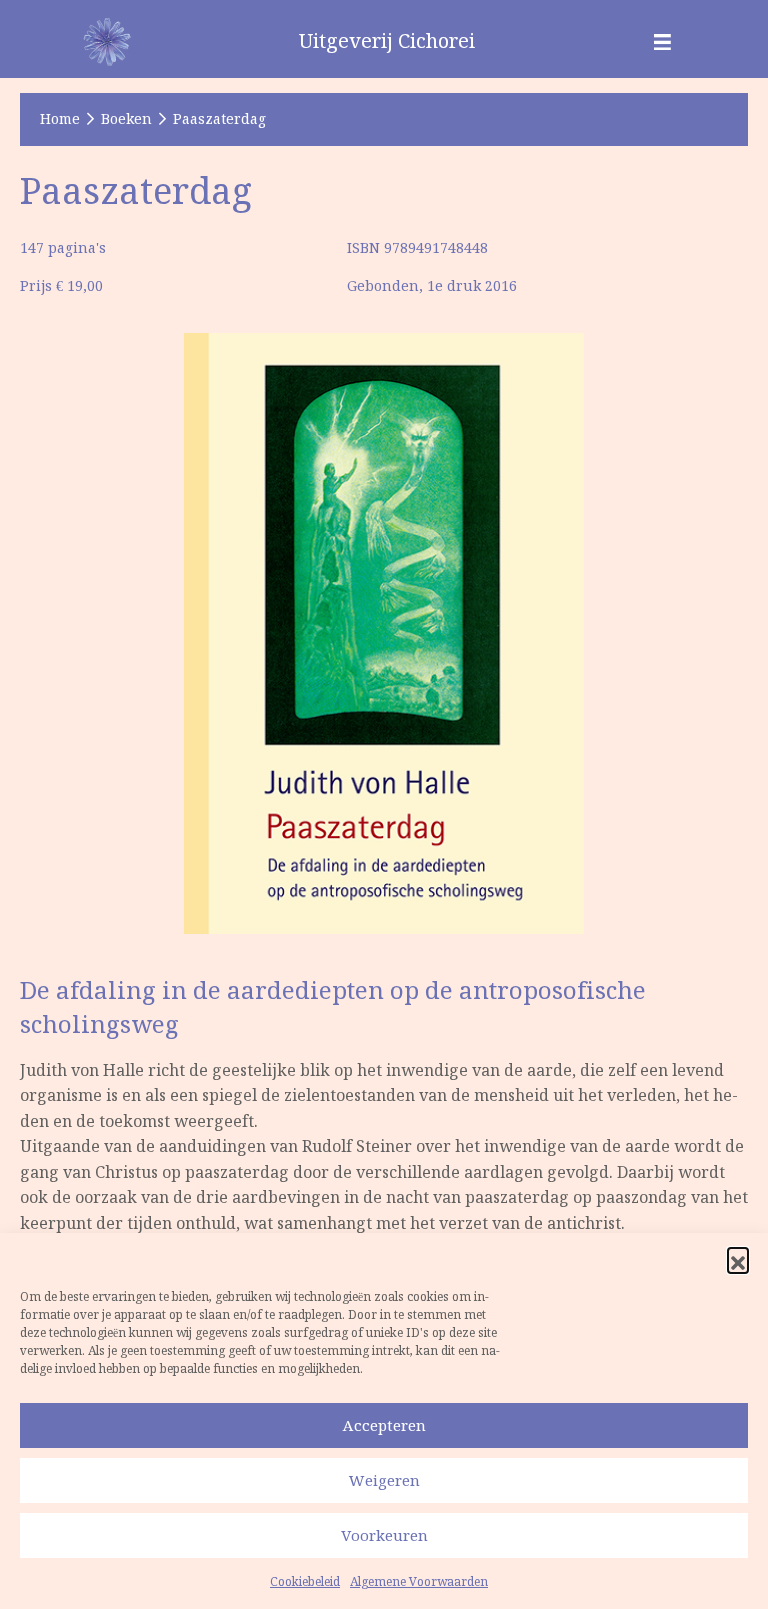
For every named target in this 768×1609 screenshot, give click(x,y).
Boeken (126, 119)
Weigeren (384, 1480)
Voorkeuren (384, 1535)
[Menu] (662, 41)
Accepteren (384, 1425)
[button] (738, 1258)
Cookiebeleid (305, 1581)
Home (60, 119)
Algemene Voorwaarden (419, 1581)
